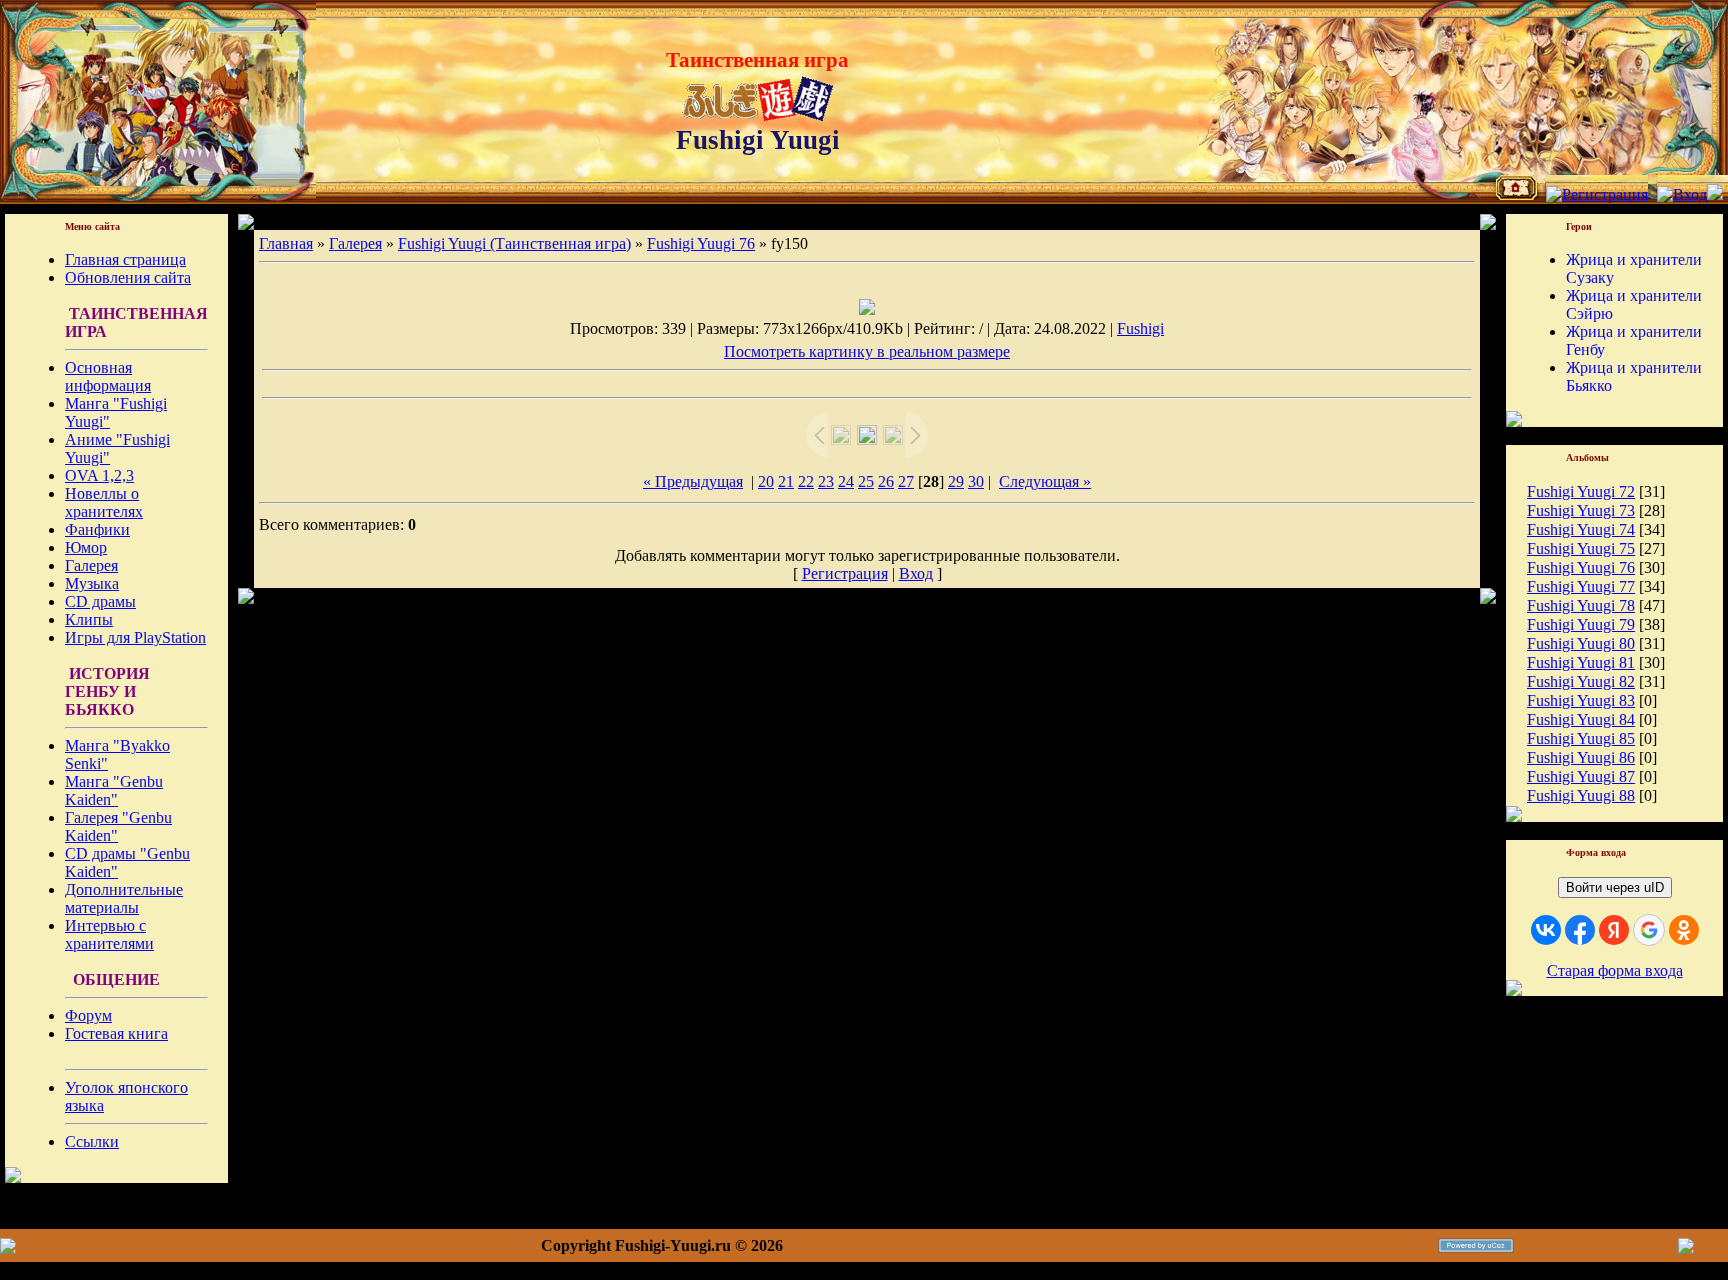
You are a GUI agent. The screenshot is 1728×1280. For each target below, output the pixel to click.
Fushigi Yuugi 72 (1581, 491)
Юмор (86, 547)
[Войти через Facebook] (1580, 930)
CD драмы (100, 601)
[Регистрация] (1597, 194)
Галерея (91, 565)
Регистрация (845, 573)
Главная (286, 243)
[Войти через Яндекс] (1614, 930)
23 (826, 481)
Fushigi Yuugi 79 (1581, 624)
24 (846, 481)
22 (806, 481)
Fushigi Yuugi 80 (1581, 643)
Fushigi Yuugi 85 (1581, 738)
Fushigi (1140, 328)
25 (866, 481)
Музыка (92, 583)
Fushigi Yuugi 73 (1581, 510)
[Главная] (1516, 194)
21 (786, 481)
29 (956, 481)
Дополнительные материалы (124, 898)
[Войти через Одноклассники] (1684, 930)
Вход (916, 573)
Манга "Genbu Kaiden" (114, 790)
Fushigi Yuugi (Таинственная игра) (514, 243)
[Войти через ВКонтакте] (1546, 930)
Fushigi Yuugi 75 (1581, 548)
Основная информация (108, 376)
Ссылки (92, 1141)
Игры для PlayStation (135, 637)
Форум (88, 1015)
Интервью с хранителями (109, 934)
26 (886, 481)
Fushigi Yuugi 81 (1581, 662)
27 (906, 481)
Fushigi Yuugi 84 (1581, 719)
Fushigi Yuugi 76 (701, 243)
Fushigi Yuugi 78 (1581, 605)
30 (976, 481)
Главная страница (125, 259)
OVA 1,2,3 (99, 475)
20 (766, 481)
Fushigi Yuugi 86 (1581, 757)
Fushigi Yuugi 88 (1581, 795)
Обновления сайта (128, 277)
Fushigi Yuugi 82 (1581, 681)
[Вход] (1682, 194)
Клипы (89, 619)
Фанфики (97, 529)
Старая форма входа (1615, 970)
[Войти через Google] (1649, 930)
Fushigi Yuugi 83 (1581, 700)
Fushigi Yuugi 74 (1581, 529)
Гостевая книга (116, 1033)
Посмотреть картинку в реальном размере (867, 351)
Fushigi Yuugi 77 (1581, 586)
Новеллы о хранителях (104, 502)
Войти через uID (1615, 887)
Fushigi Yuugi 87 (1581, 776)
